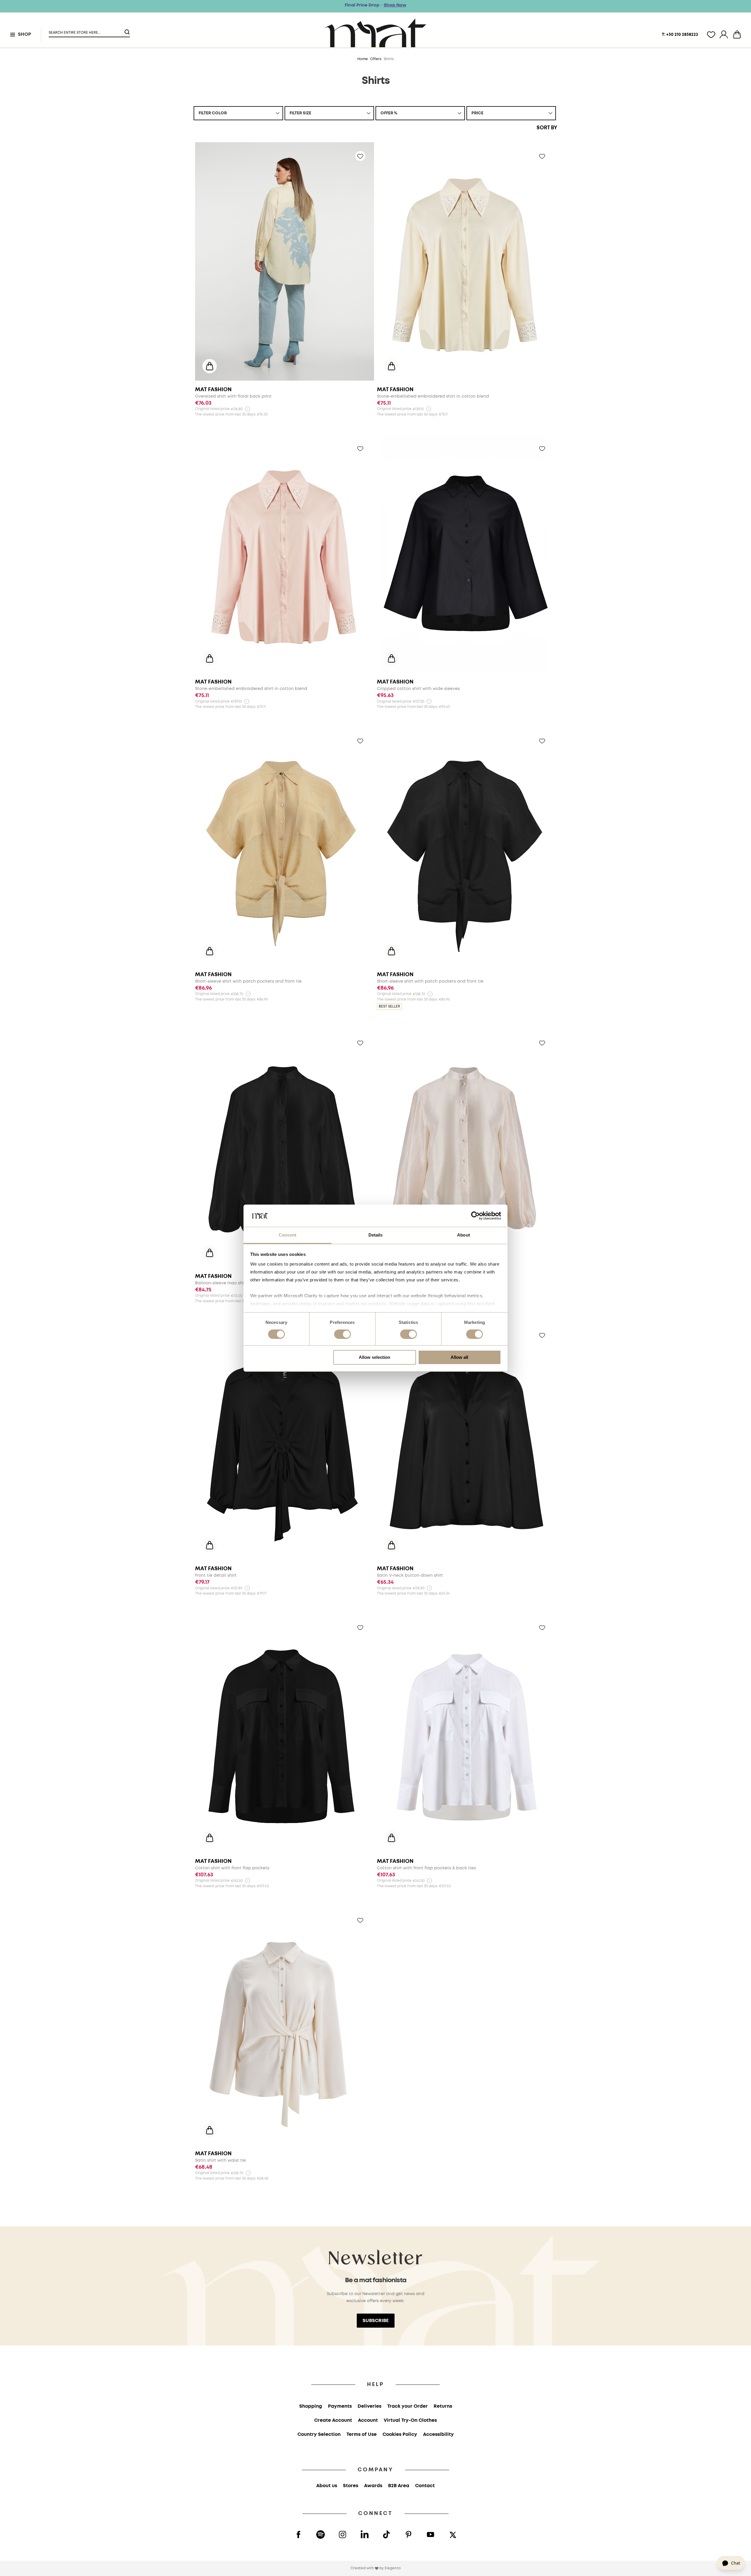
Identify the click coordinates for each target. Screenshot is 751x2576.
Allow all (459, 1357)
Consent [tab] (287, 1235)
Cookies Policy (400, 2435)
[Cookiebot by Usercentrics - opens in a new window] (475, 1216)
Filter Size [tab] (300, 113)
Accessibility (438, 2435)
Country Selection (319, 2435)
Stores (351, 2486)
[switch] (342, 1335)
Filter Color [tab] (213, 113)
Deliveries (369, 2406)
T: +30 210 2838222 (680, 35)
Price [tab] (477, 113)
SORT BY (547, 128)
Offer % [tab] (389, 113)
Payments (340, 2406)
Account (368, 2420)
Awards (373, 2486)
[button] (86, 30)
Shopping (311, 2406)
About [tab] (464, 1235)
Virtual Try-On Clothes (410, 2420)
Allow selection (374, 1357)
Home (363, 59)
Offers (376, 59)
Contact (425, 2486)
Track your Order (407, 2406)
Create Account (333, 2420)
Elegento (393, 2568)
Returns (443, 2406)
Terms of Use (362, 2435)
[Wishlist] (711, 35)
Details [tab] (376, 1235)
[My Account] (724, 35)
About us (327, 2486)
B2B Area (399, 2486)
